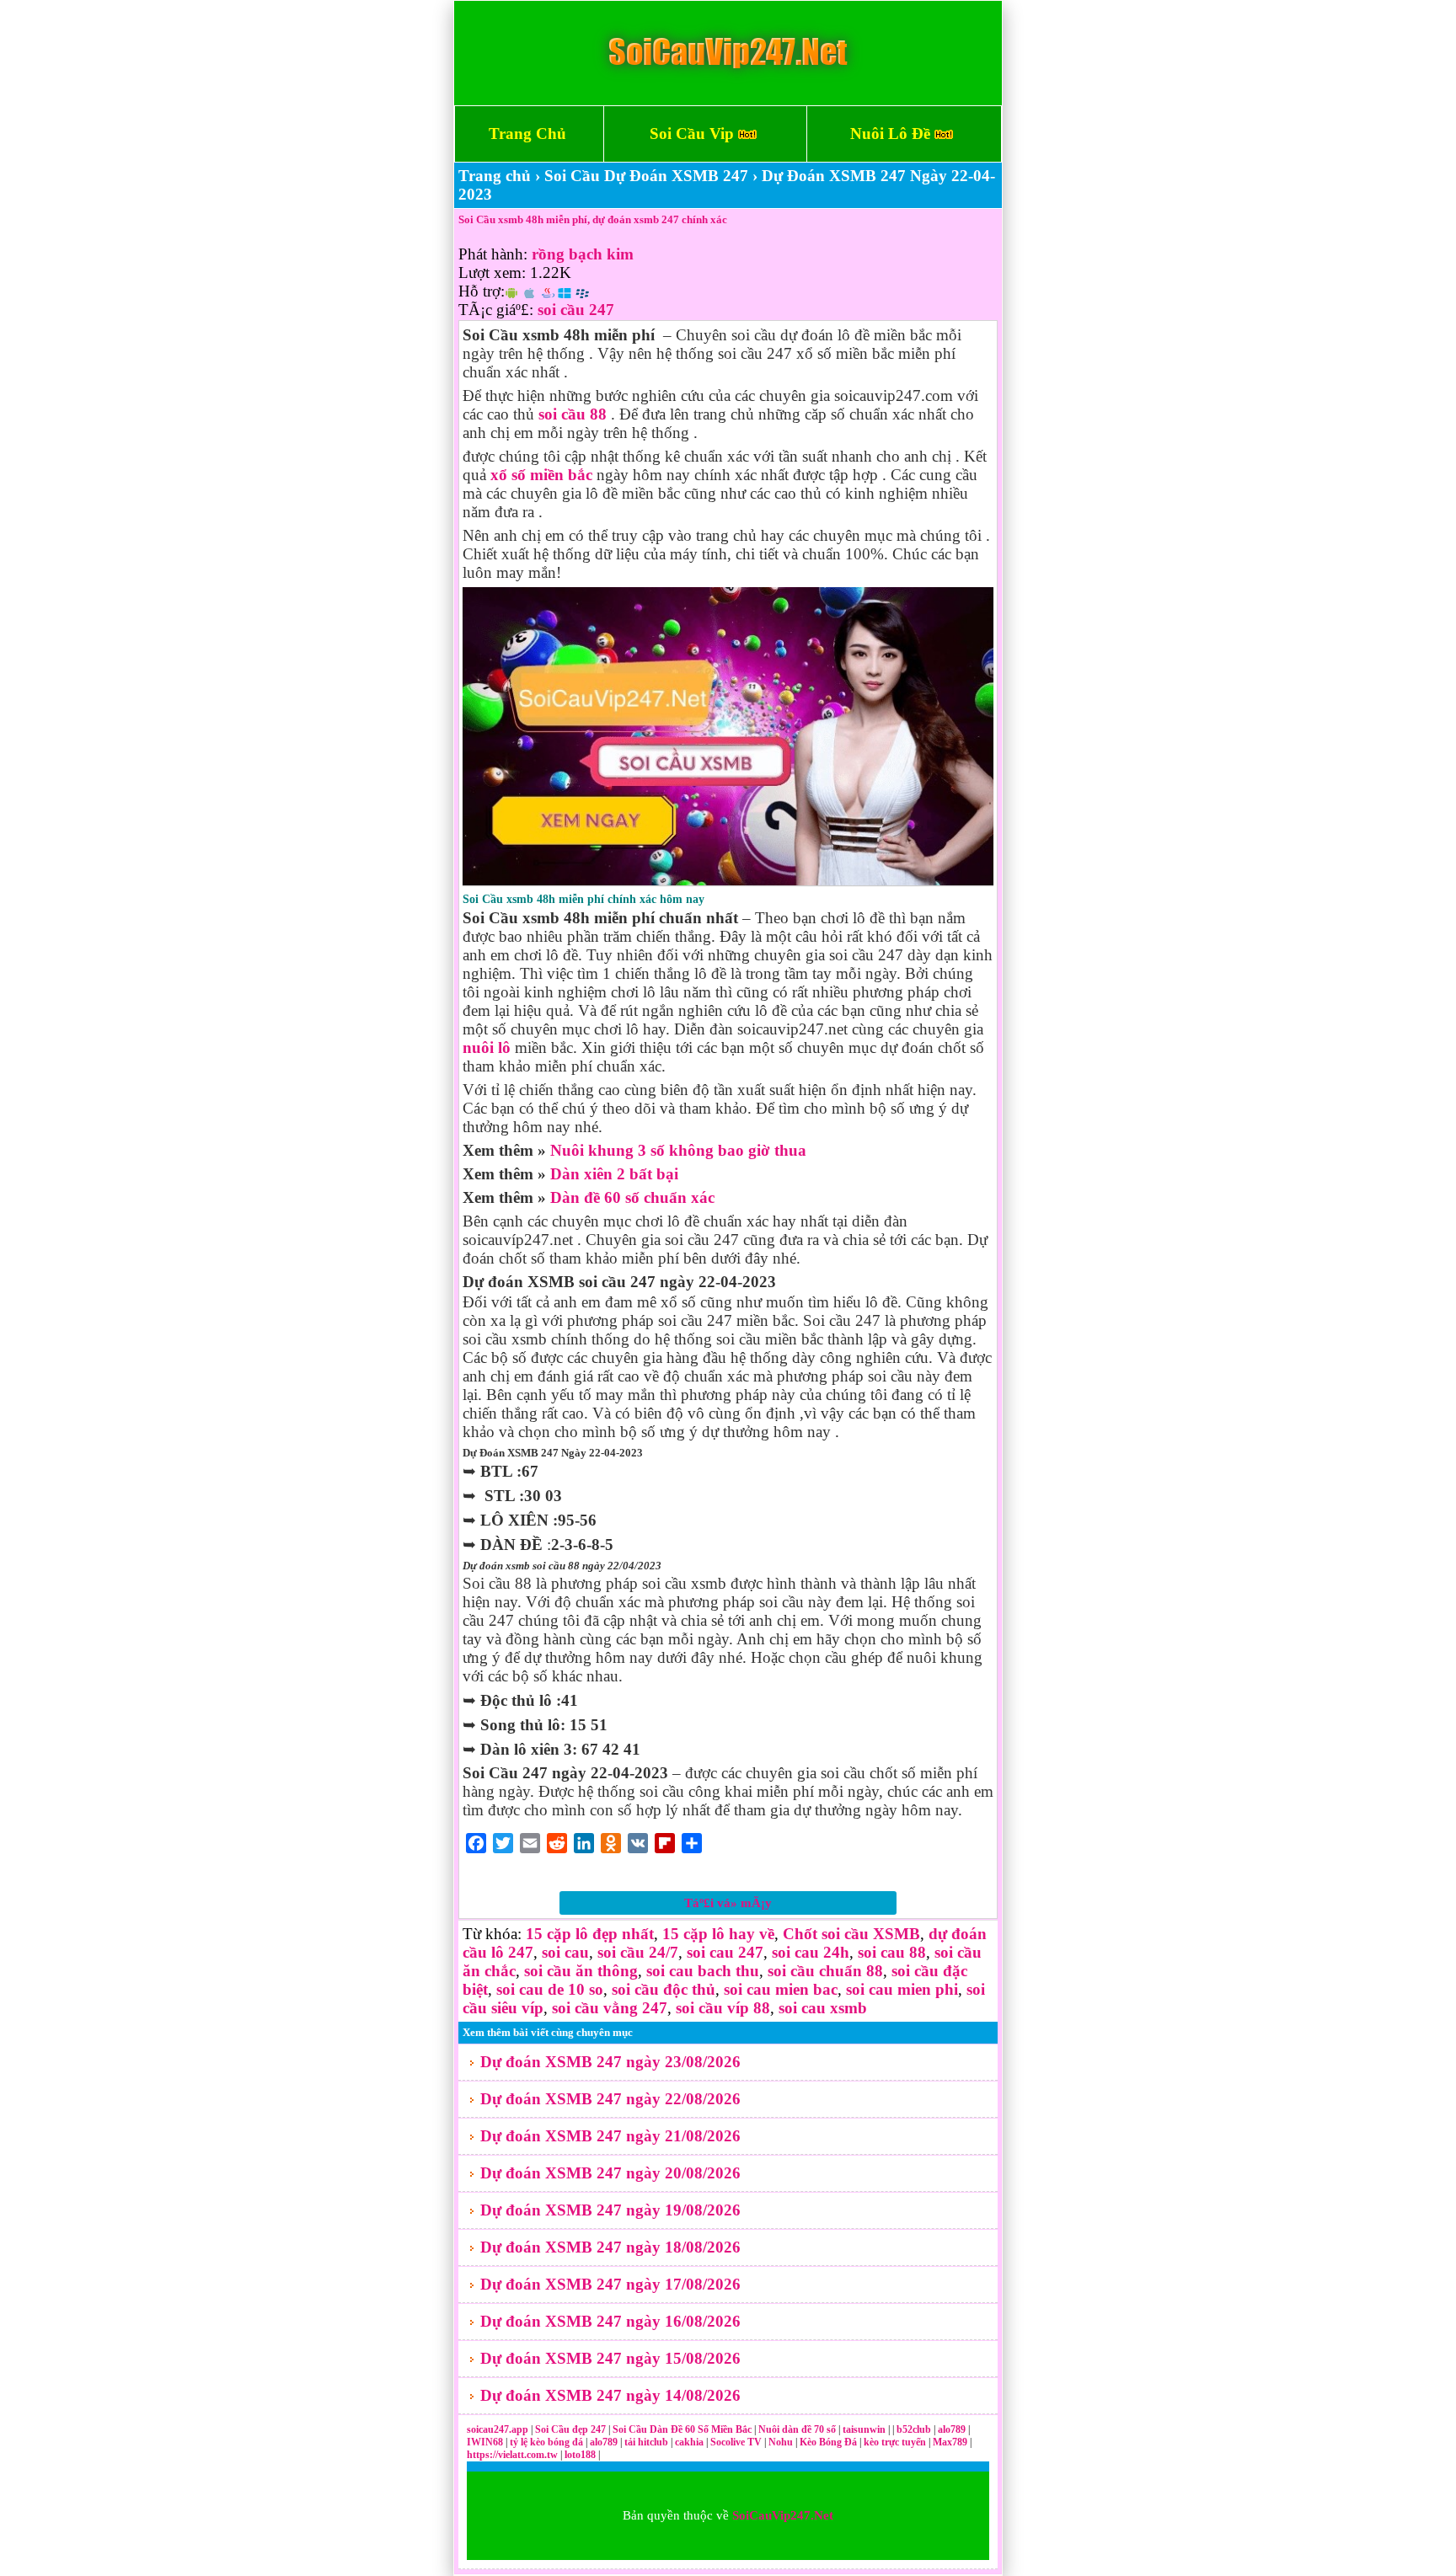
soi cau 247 (725, 1952)
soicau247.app (498, 2429)
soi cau (565, 1952)
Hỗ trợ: (482, 291)
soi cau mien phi (902, 1989)
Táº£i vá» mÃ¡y (728, 1903)
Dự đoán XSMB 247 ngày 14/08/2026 (610, 2395)
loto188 (580, 2455)
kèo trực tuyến (895, 2442)
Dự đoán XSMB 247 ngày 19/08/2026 (610, 2210)
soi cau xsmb (823, 2008)
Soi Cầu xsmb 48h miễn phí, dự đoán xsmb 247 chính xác (593, 219)
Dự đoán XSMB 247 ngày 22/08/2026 (610, 2099)
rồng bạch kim (583, 254)
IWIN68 (486, 2442)
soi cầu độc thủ (664, 1989)
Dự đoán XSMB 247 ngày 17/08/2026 (610, 2284)
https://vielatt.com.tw (512, 2455)
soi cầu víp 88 (723, 2008)
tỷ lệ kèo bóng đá (548, 2442)
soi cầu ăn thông (581, 1971)
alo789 (953, 2429)
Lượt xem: (492, 273)
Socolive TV (736, 2442)
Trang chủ (495, 176)
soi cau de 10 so (550, 1989)
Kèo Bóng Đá (828, 2442)
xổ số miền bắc (541, 475)
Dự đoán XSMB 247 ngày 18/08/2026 (610, 2247)
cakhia (691, 2442)
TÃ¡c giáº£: (496, 310)
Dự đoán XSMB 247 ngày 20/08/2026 (610, 2173)
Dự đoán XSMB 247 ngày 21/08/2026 (610, 2136)
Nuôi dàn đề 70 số (797, 2429)
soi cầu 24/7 (638, 1952)
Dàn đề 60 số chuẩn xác (632, 1197)
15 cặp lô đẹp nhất (590, 1934)
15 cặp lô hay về (718, 1934)
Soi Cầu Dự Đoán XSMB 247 (646, 176)
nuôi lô (487, 1048)
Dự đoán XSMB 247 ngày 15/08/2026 (610, 2358)
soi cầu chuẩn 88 (825, 1971)
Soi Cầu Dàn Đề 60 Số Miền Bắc (682, 2429)
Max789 (950, 2442)
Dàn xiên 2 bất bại (614, 1174)
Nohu (781, 2442)
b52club (915, 2429)
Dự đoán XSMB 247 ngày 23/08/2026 (610, 2062)
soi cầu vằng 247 (610, 2008)
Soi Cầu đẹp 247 (570, 2429)
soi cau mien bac (781, 1989)
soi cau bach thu (703, 1971)
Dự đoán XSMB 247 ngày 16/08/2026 (610, 2321)
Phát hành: (493, 254)
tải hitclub (648, 2442)
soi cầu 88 (573, 414)
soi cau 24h (811, 1952)
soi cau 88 (892, 1952)
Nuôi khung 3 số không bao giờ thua (678, 1150)
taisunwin (865, 2429)
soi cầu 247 (576, 310)
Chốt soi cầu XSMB (851, 1934)
